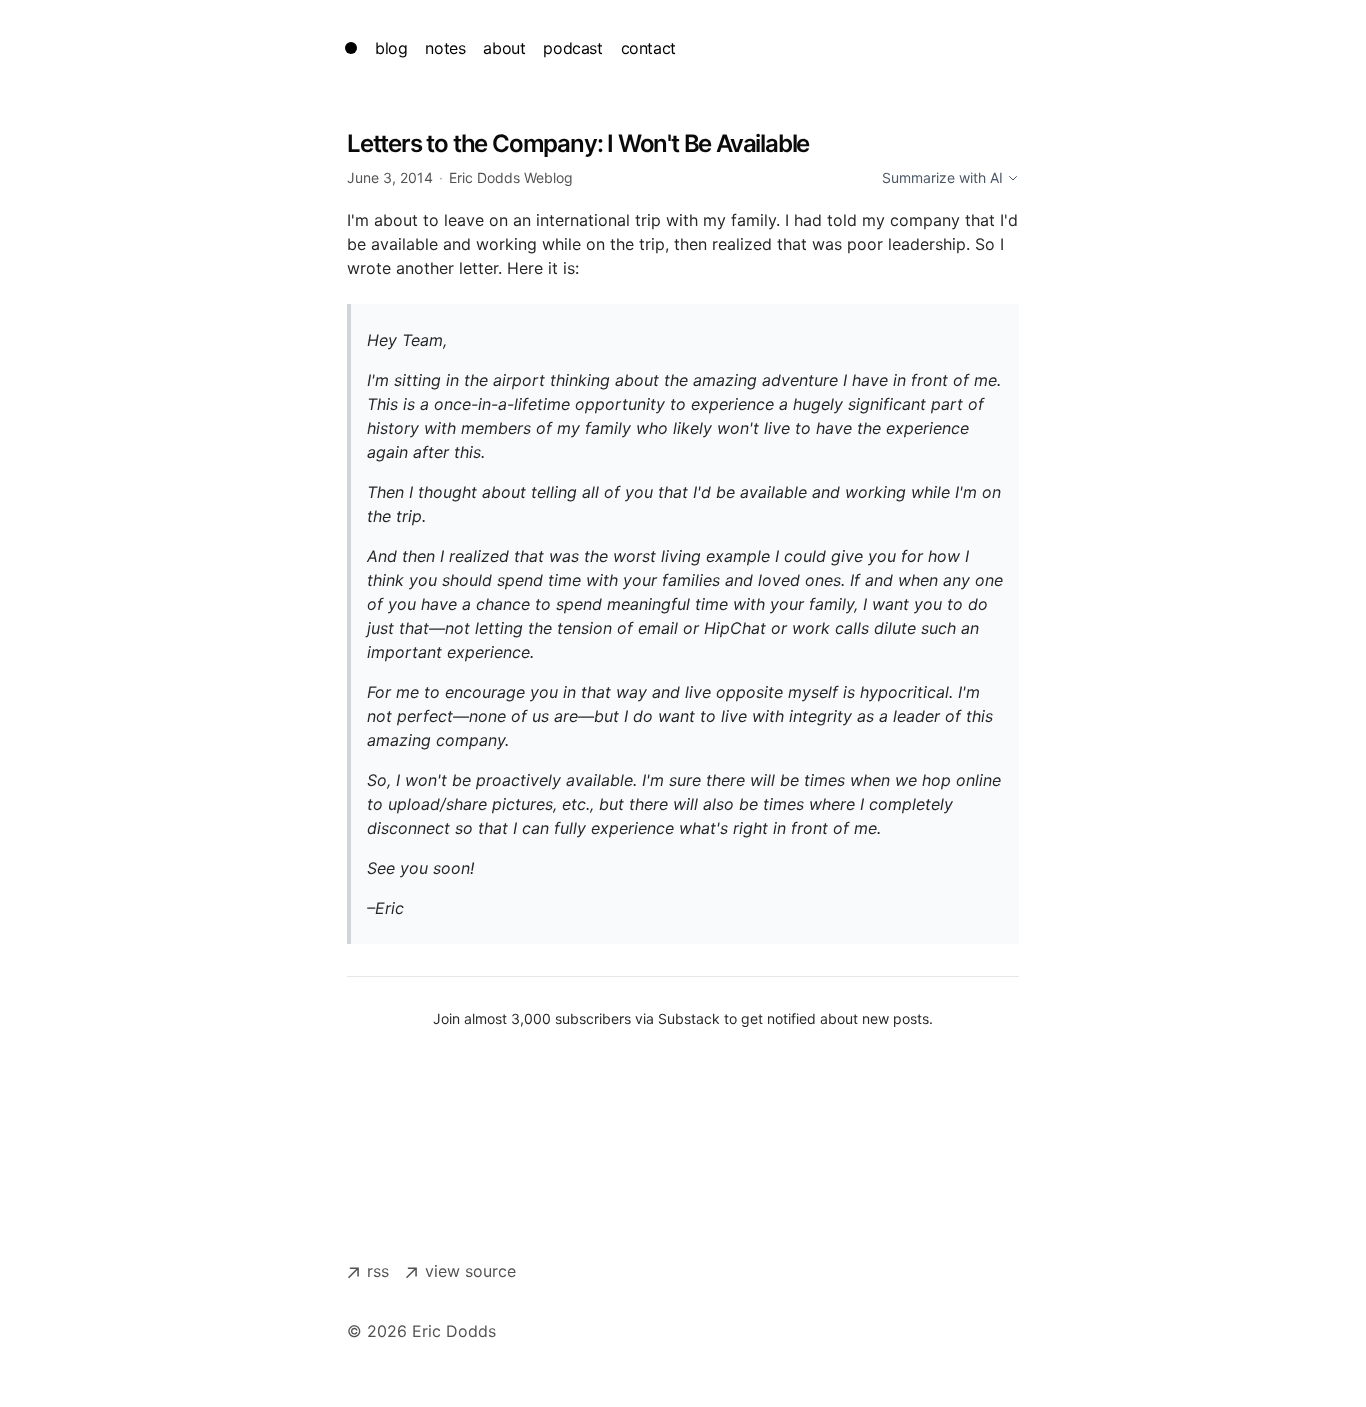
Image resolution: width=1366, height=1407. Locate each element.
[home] (351, 48)
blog (391, 48)
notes (445, 48)
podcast (572, 48)
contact (648, 48)
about (504, 48)
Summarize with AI (942, 177)
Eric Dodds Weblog (511, 177)
